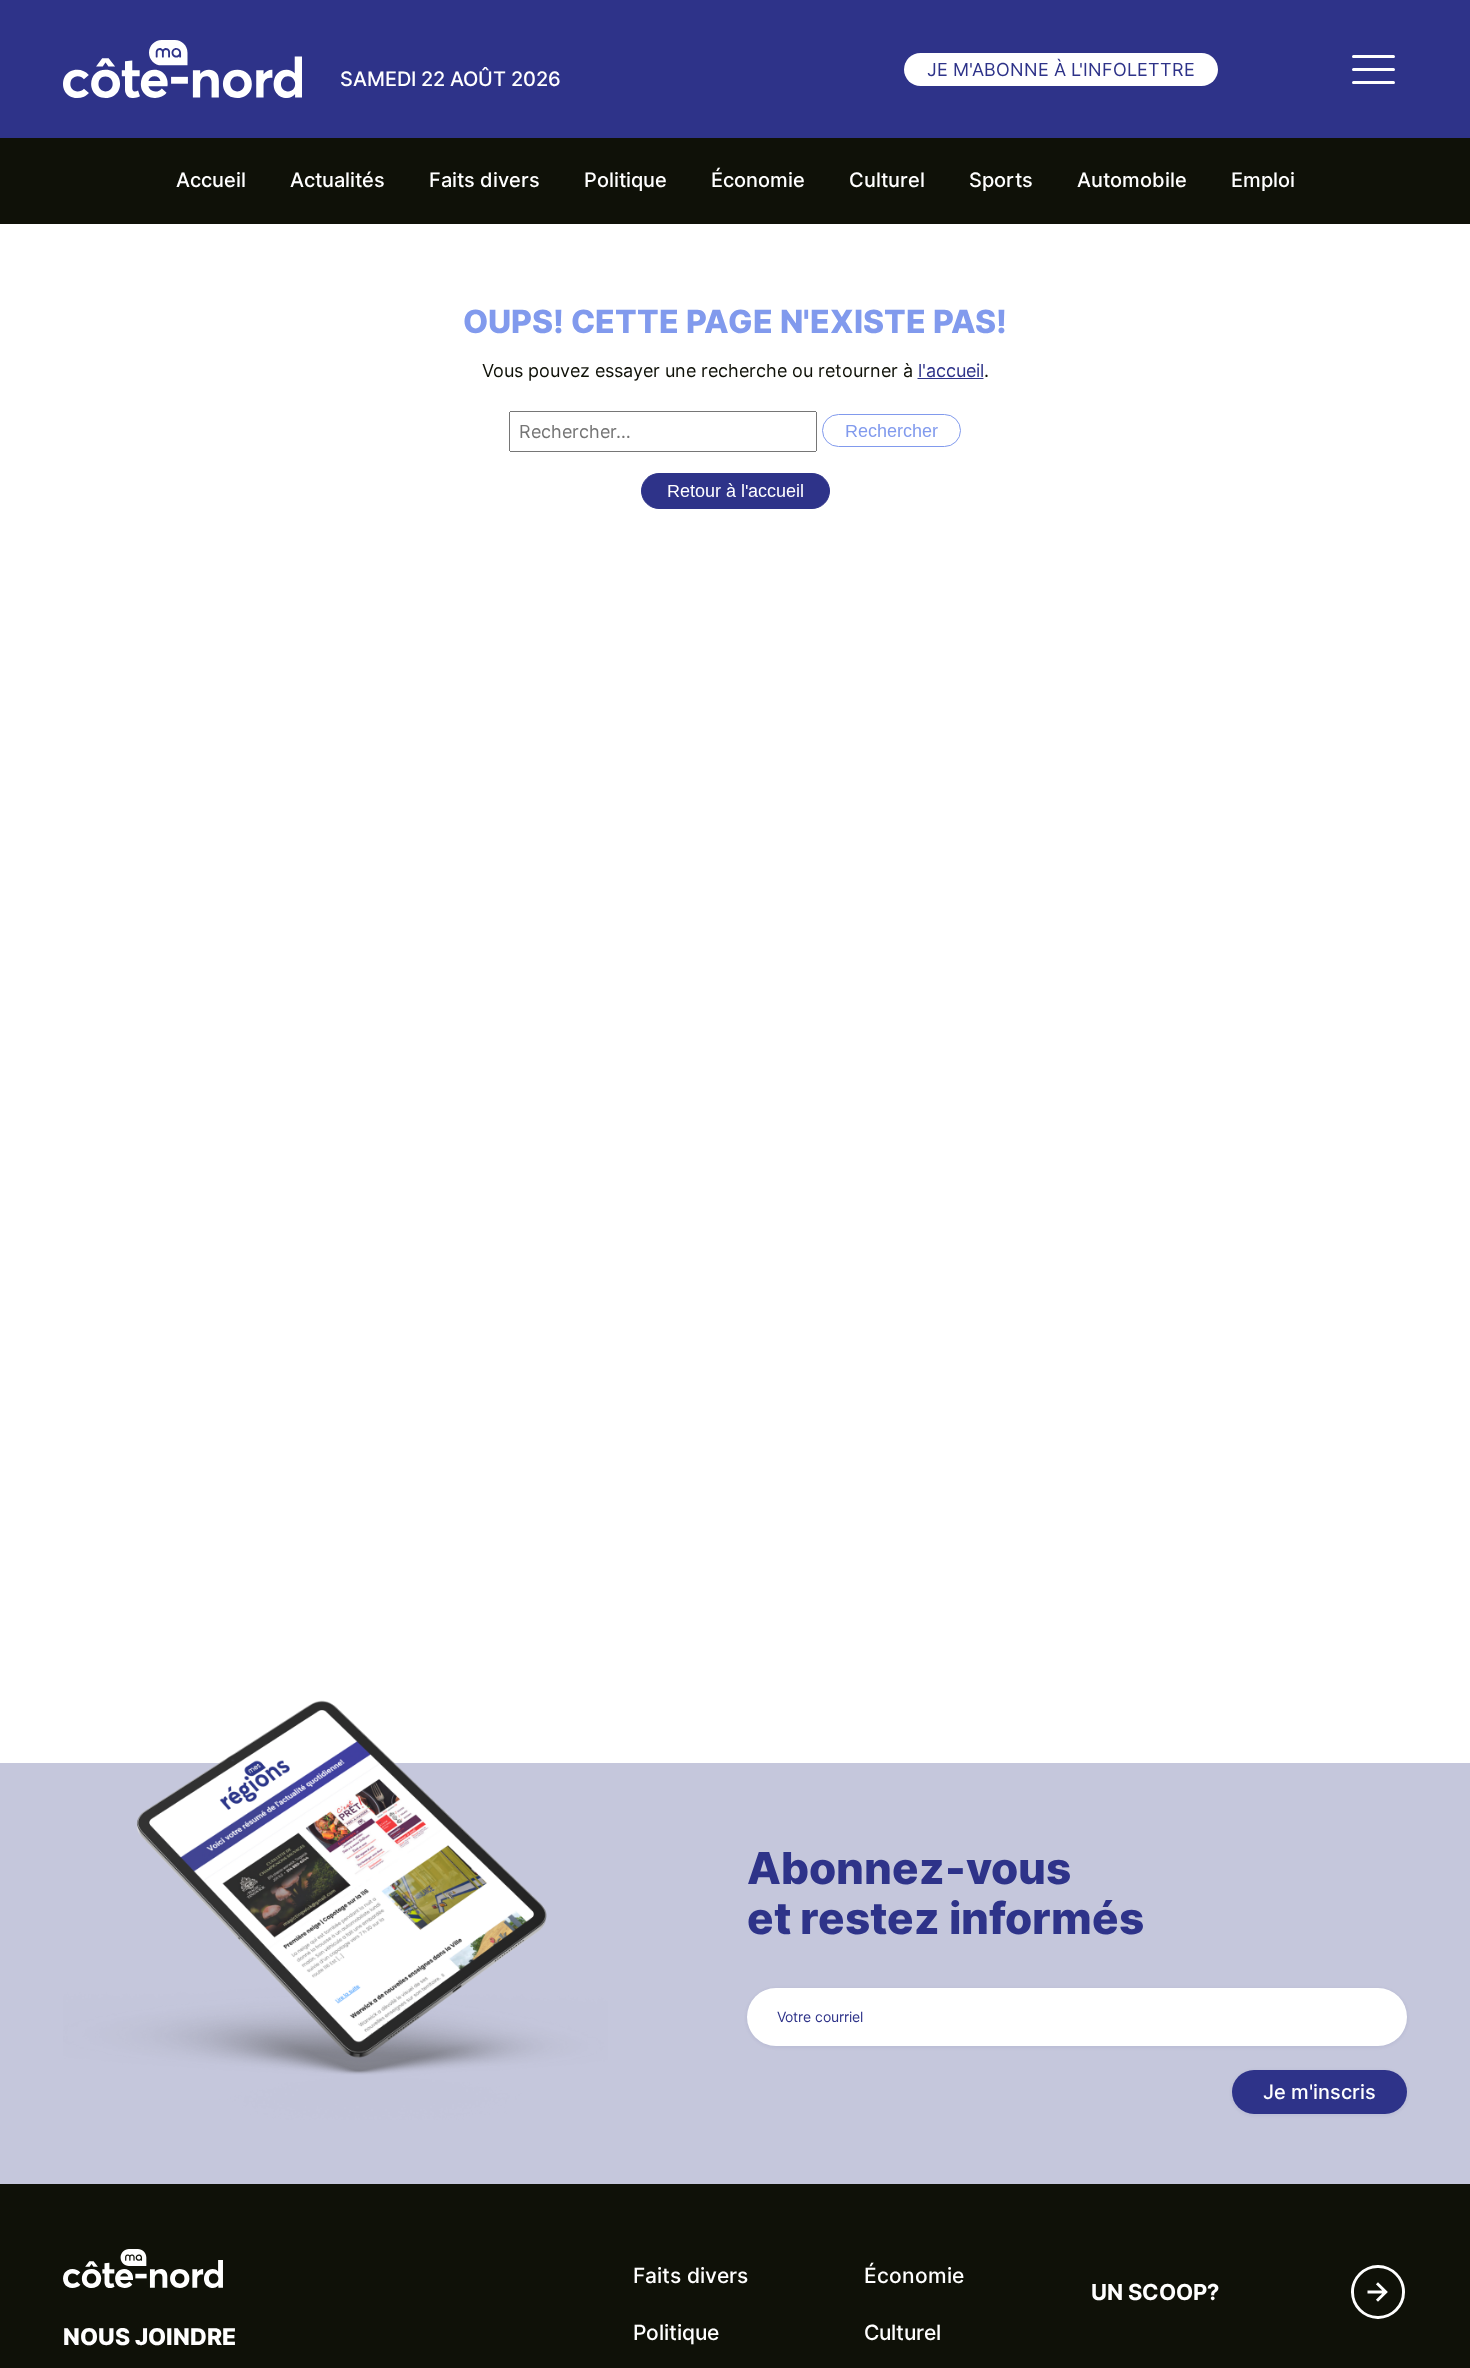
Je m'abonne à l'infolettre (1061, 69)
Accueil (211, 180)
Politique (625, 180)
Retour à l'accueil (735, 491)
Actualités (337, 180)
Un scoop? (1155, 2292)
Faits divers (484, 180)
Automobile (1132, 180)
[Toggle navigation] (1373, 69)
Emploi (1263, 180)
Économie (758, 180)
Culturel (887, 180)
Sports (1001, 180)
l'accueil (951, 370)
